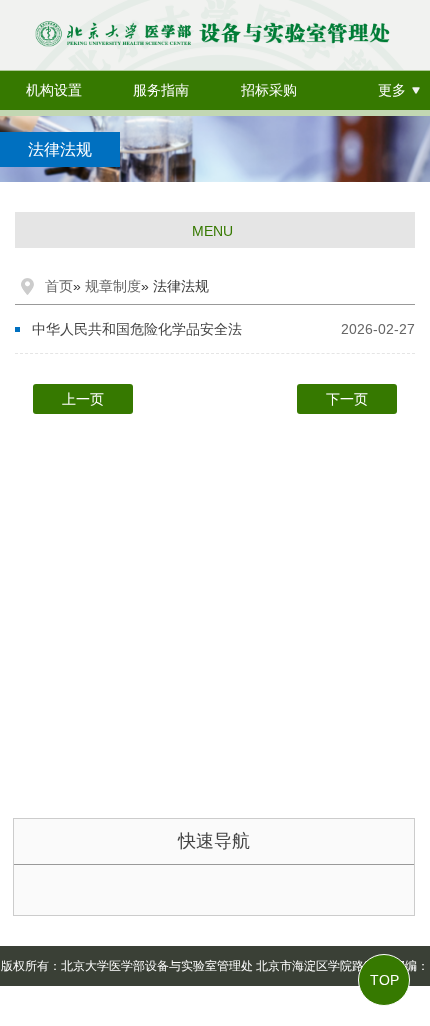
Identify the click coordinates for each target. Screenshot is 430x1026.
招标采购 (269, 90)
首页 (59, 286)
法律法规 (60, 149)
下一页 (347, 399)
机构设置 (54, 90)
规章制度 (113, 286)
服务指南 (161, 90)
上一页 (83, 399)
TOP (384, 980)
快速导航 (214, 841)
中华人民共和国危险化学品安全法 (137, 329)
